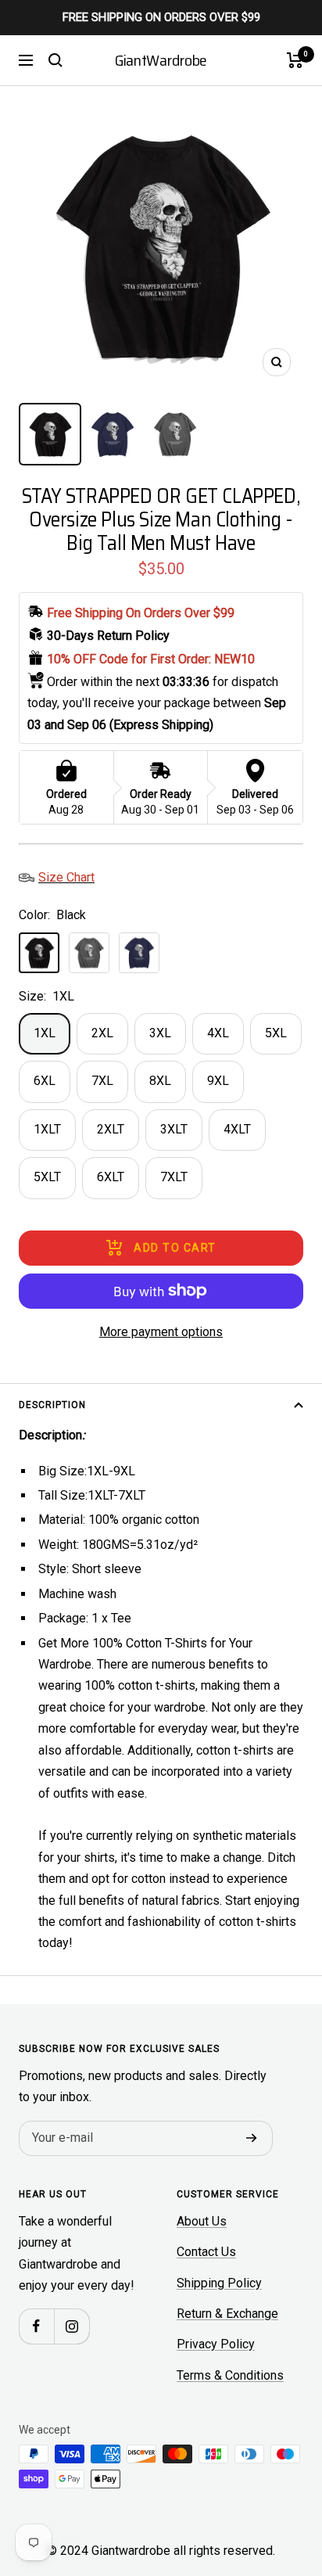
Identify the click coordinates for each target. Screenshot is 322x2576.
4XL (218, 1033)
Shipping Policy (219, 2283)
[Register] (252, 2138)
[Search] (55, 60)
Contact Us (206, 2252)
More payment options (161, 1332)
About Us (202, 2221)
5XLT (47, 1177)
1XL (45, 1033)
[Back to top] (278, 2473)
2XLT (111, 1129)
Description (52, 1405)
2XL (102, 1033)
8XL (160, 1081)
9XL (218, 1081)
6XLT (111, 1177)
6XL (45, 1081)
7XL (102, 1081)
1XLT (47, 1129)
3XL (160, 1033)
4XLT (237, 1129)
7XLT (174, 1177)
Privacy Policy (216, 2344)
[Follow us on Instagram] (72, 2326)
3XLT (174, 1129)
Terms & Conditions (230, 2375)
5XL (276, 1033)
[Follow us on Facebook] (36, 2326)
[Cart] (295, 60)
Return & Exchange (227, 2314)
